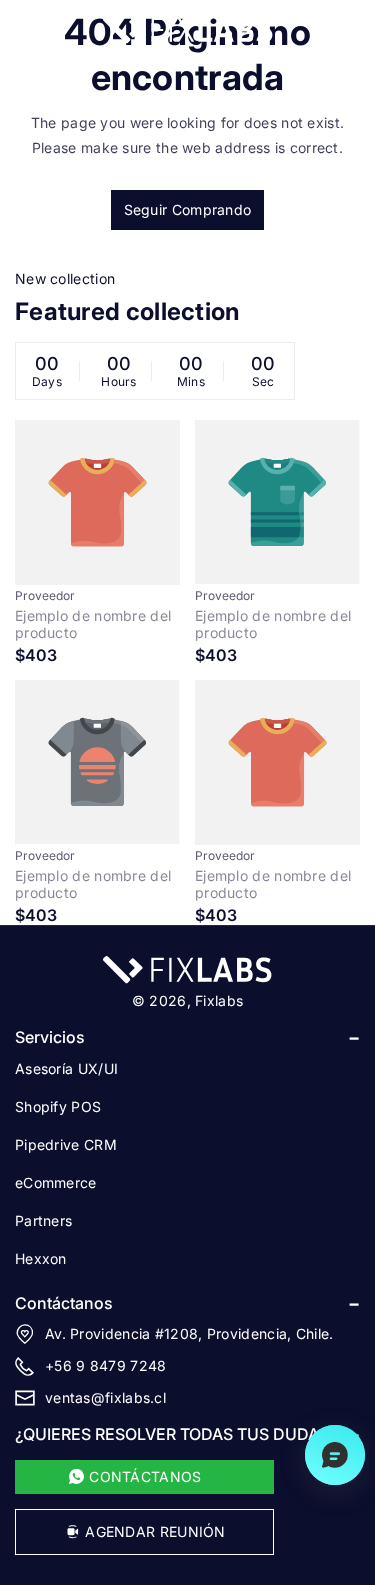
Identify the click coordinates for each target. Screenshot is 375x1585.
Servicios (50, 1037)
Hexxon (41, 1258)
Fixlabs (219, 1000)
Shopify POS (58, 1106)
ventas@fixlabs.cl (105, 1397)
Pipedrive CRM (66, 1144)
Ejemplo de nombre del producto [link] (93, 624)
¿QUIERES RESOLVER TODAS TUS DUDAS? (176, 1434)
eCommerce (56, 1182)
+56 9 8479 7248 (106, 1365)
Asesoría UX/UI (66, 1068)
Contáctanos (64, 1303)
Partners (43, 1220)
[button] (27, 30)
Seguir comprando (188, 209)
